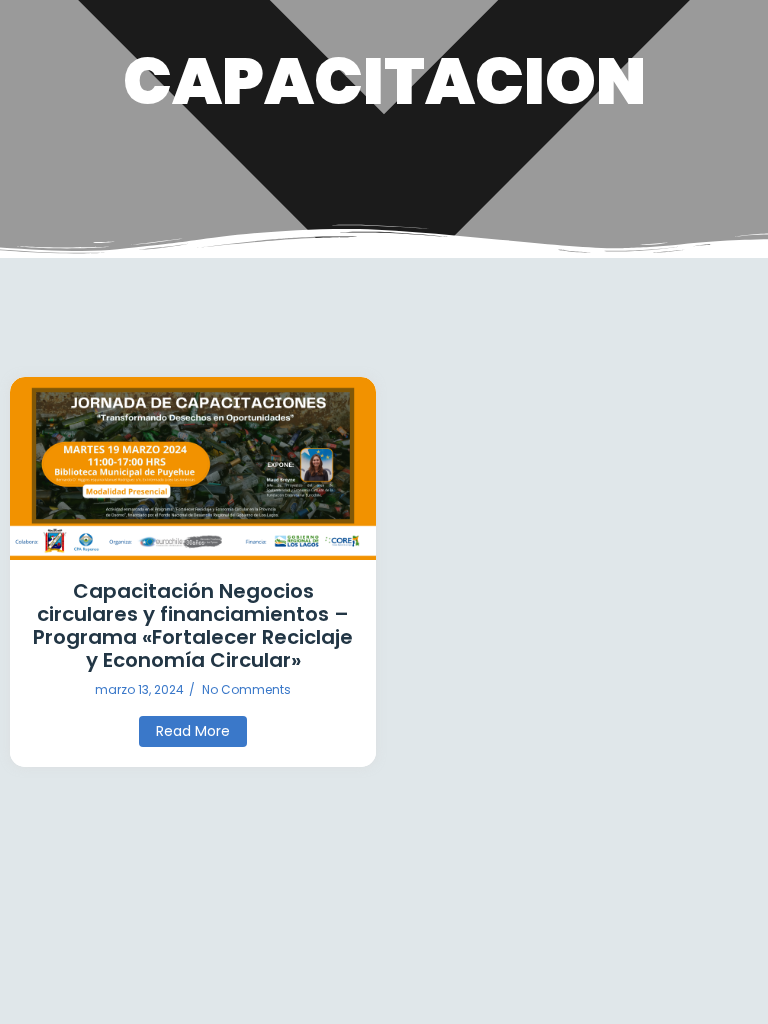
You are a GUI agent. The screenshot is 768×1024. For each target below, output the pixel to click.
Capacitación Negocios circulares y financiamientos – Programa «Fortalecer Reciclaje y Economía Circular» (193, 626)
